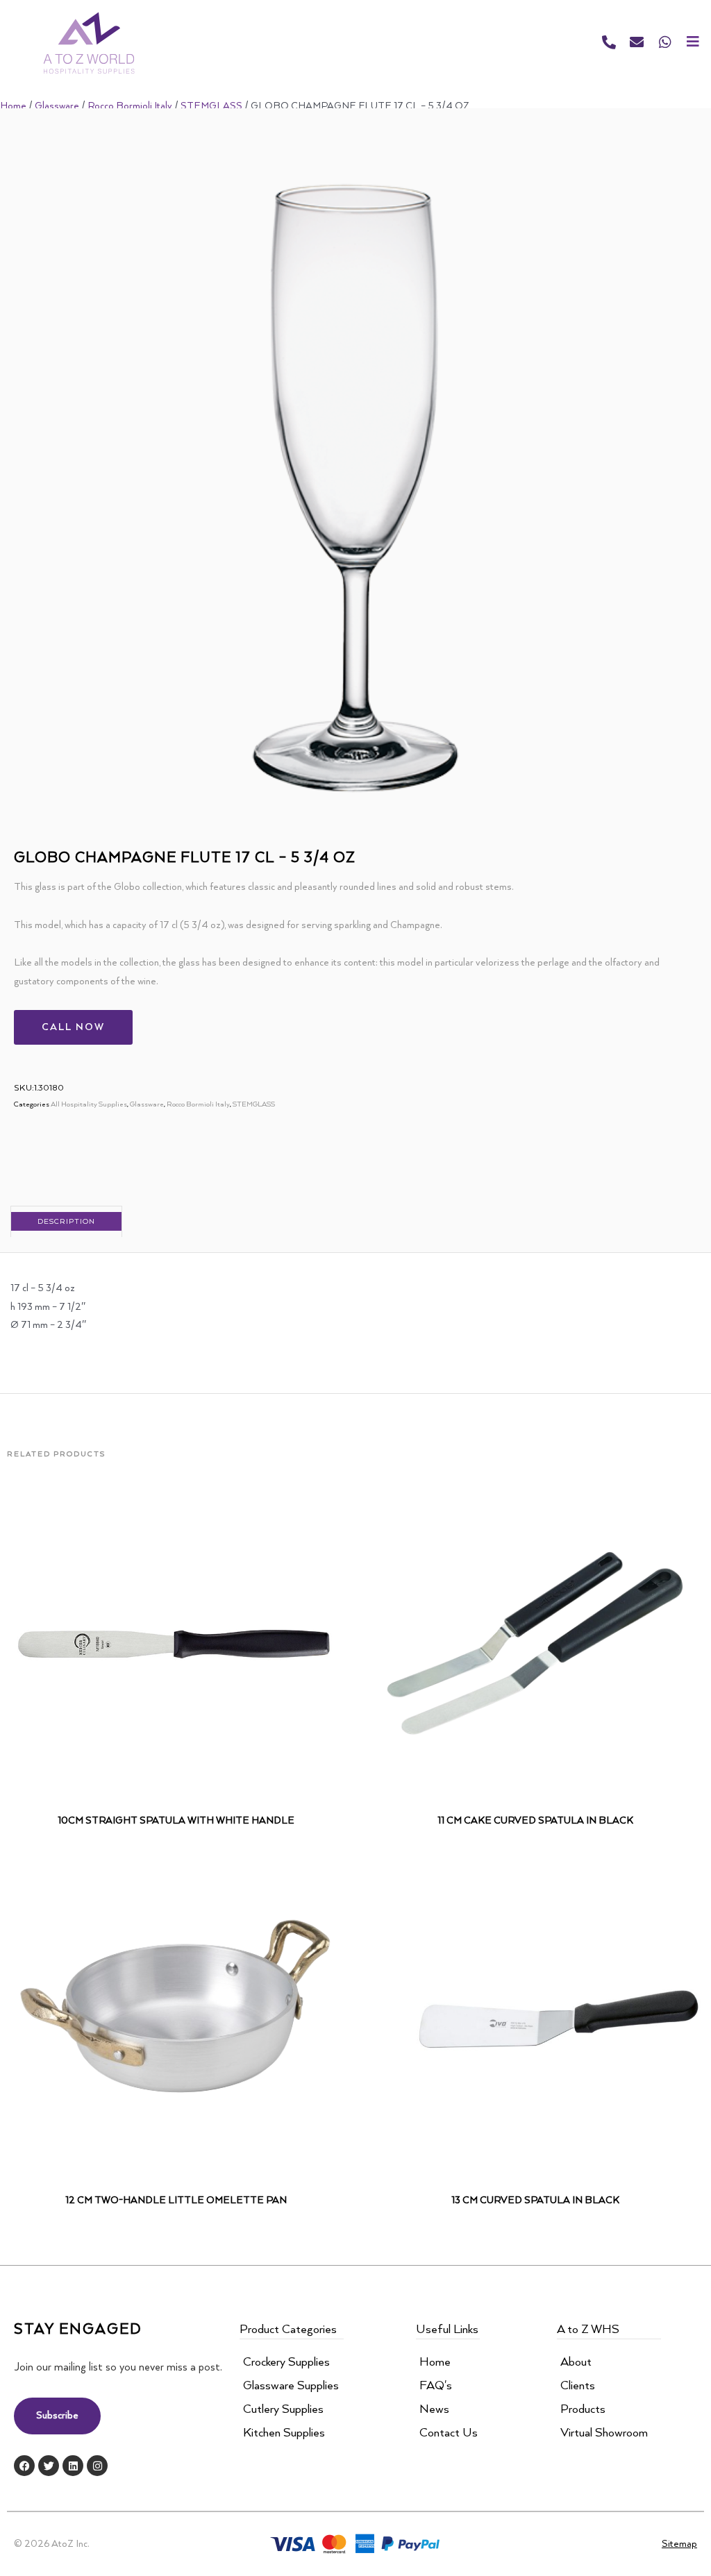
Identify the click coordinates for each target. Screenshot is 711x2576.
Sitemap (679, 2544)
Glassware (57, 106)
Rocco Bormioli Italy (130, 106)
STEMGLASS (211, 106)
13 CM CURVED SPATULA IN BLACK (535, 2200)
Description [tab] (66, 1222)
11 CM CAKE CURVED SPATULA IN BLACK (535, 1821)
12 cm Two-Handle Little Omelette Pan (176, 2200)
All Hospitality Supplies (89, 1104)
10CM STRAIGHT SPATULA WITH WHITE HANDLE (176, 1821)
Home (13, 106)
